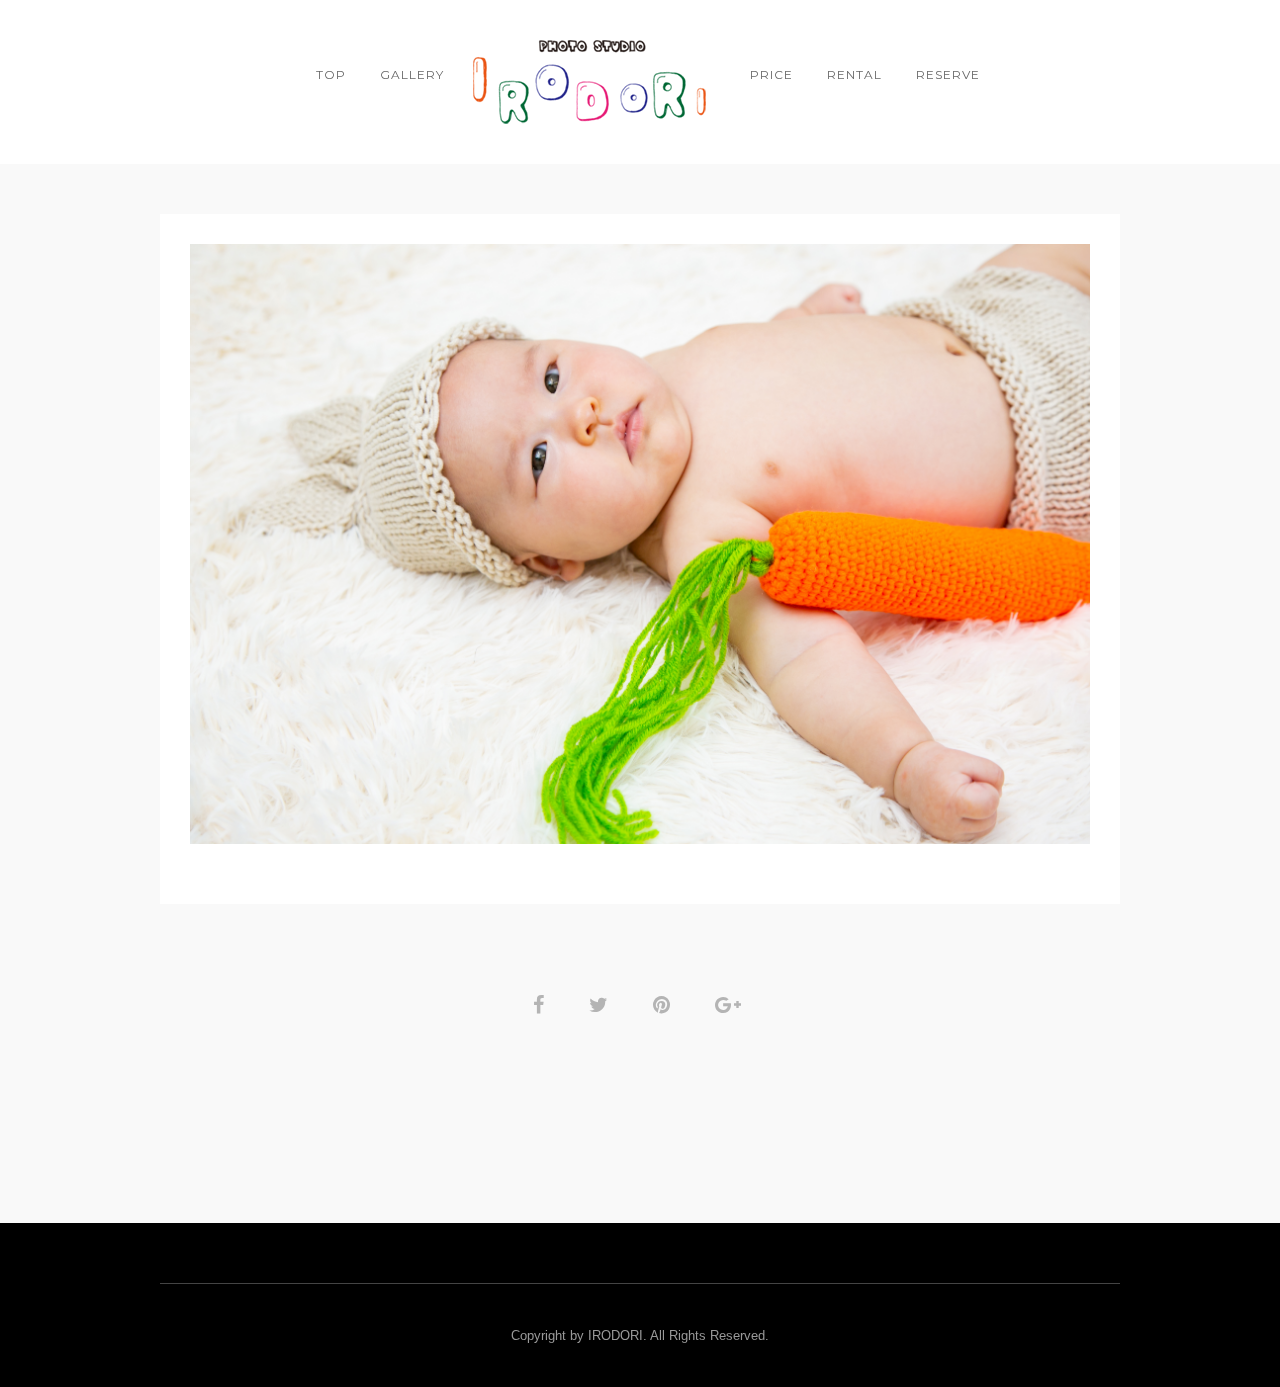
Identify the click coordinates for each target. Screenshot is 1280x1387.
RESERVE (948, 74)
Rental (854, 74)
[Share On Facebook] (542, 1003)
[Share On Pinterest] (665, 1003)
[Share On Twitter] (602, 1003)
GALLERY (412, 74)
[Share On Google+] (731, 1003)
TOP (331, 74)
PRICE (771, 74)
